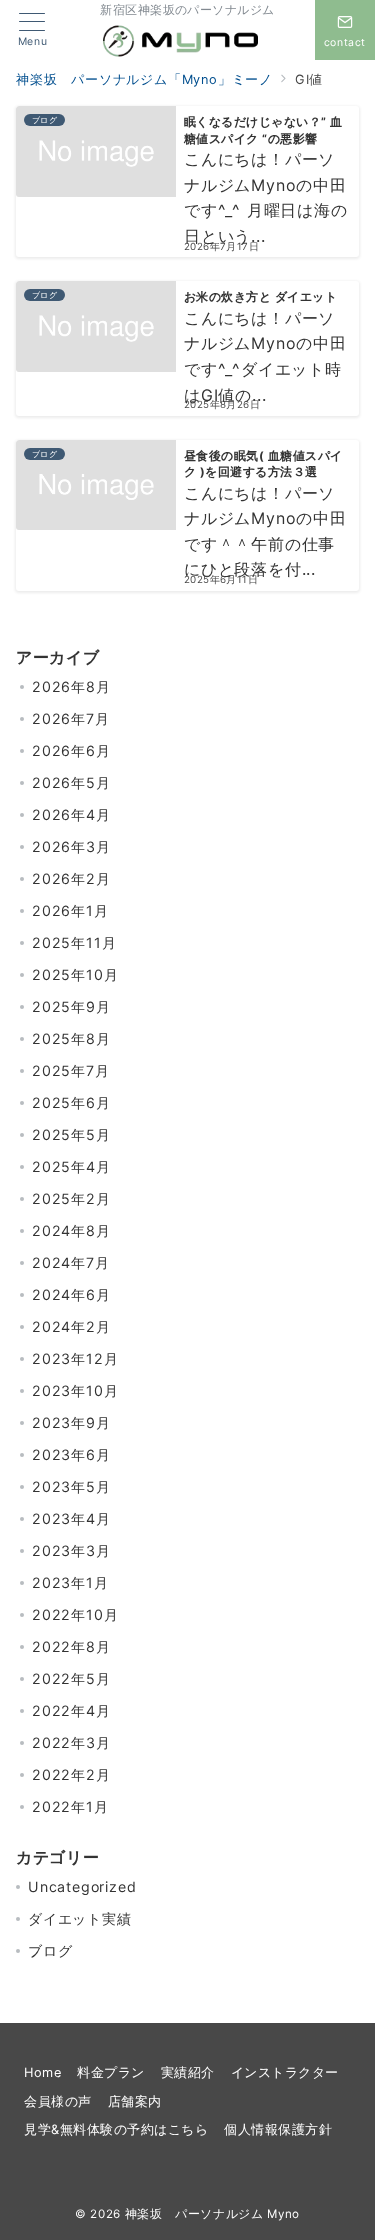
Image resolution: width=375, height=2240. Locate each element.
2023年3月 (71, 1550)
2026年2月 (71, 878)
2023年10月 (75, 1390)
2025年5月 (71, 1134)
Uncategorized (82, 1886)
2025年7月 (71, 1070)
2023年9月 (71, 1422)
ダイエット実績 (80, 1918)
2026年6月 (71, 750)
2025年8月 (71, 1038)
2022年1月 (70, 1806)
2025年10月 (75, 974)
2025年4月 (71, 1166)
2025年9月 (71, 1006)
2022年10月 (75, 1614)
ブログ (50, 1950)
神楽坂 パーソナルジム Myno (212, 2214)
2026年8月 (71, 686)
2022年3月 (71, 1742)
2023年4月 (71, 1518)
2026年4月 (71, 814)
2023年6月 (71, 1454)
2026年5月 (71, 782)
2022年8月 (71, 1646)
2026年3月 (71, 846)
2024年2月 (71, 1326)
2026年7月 (71, 718)
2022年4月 (71, 1710)
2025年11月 (74, 942)
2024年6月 (71, 1294)
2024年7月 (71, 1262)
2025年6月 (71, 1102)
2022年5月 (71, 1678)
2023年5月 (71, 1486)
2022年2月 (71, 1774)
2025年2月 (71, 1198)
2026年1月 (70, 910)
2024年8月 (71, 1230)
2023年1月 (70, 1582)
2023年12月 (75, 1358)
